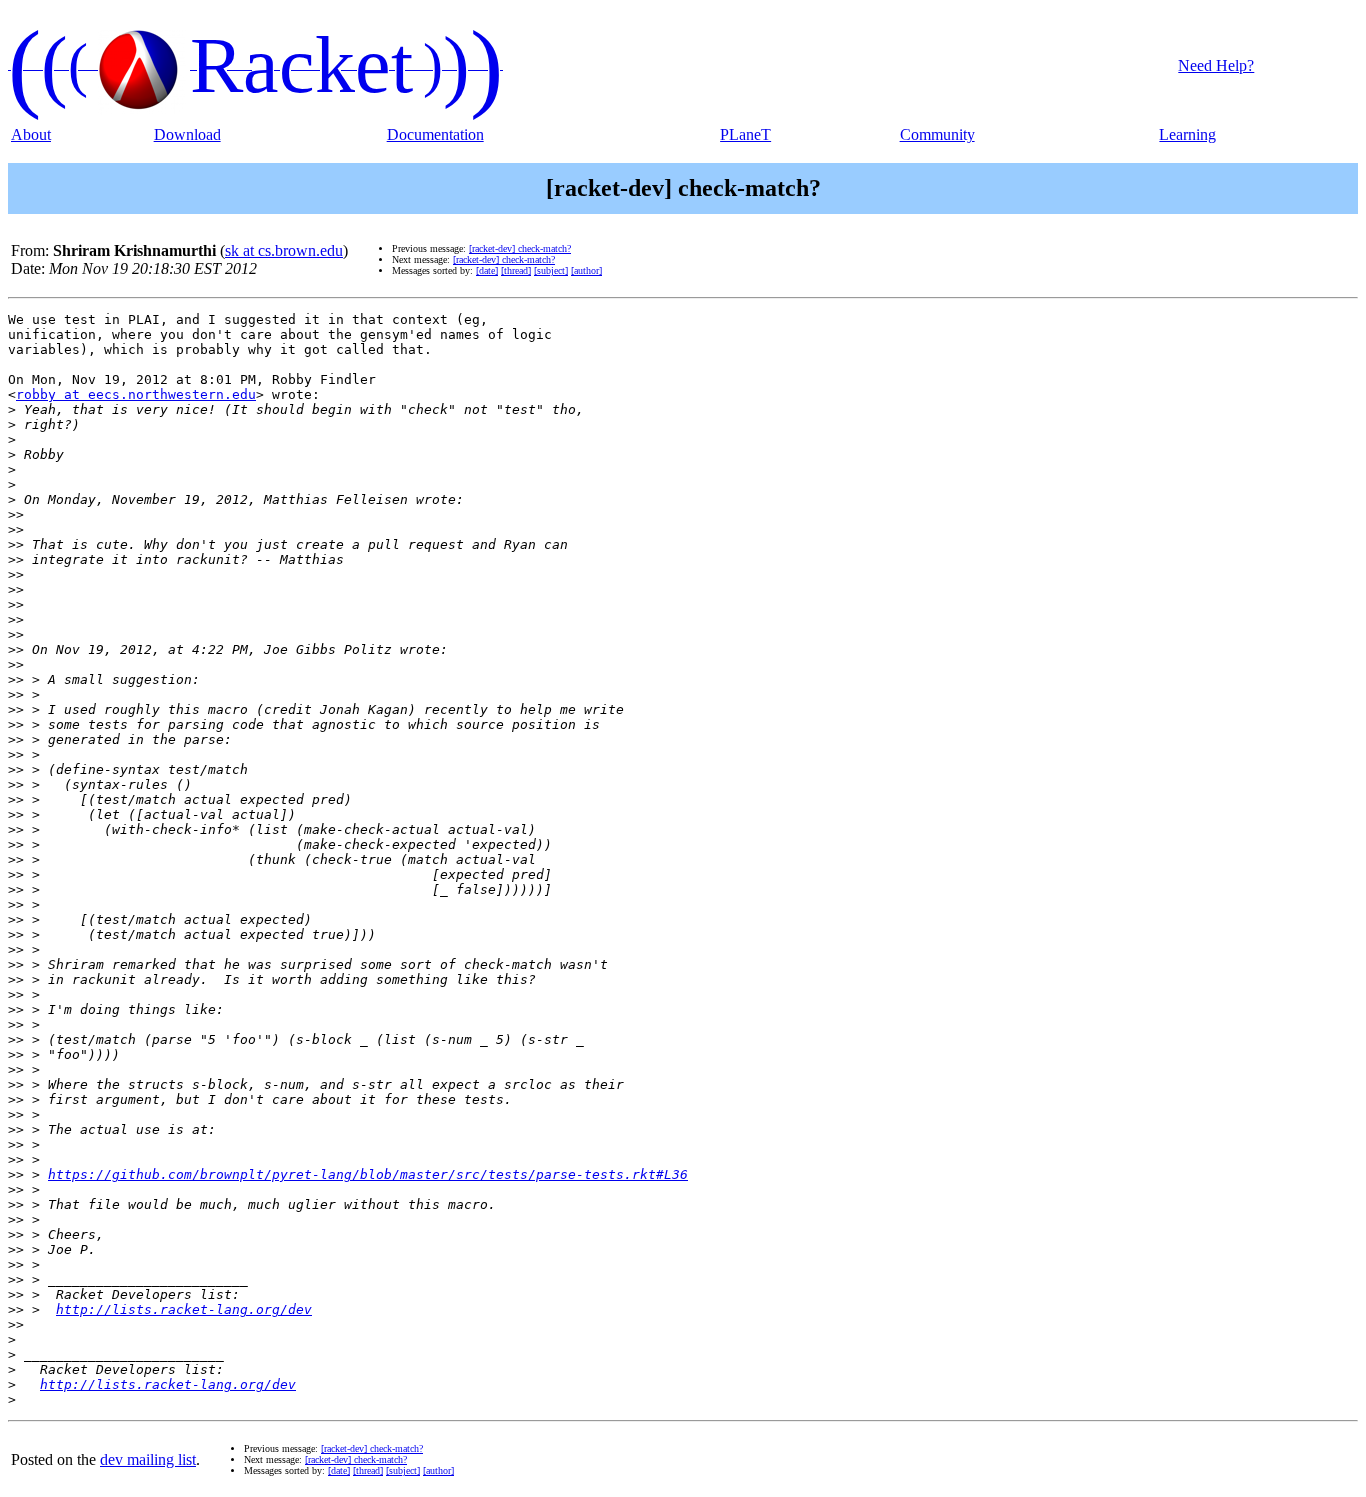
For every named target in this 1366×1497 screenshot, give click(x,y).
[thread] (516, 270)
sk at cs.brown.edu (284, 250)
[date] (487, 270)
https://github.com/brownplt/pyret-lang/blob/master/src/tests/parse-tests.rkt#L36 (368, 1174)
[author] (586, 270)
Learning (1187, 134)
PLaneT (745, 134)
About (31, 134)
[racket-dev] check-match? (520, 248)
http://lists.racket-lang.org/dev (184, 1309)
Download (187, 134)
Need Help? (1216, 65)
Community (937, 134)
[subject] (551, 270)
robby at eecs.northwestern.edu (136, 394)
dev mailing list (148, 1459)
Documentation (435, 134)
